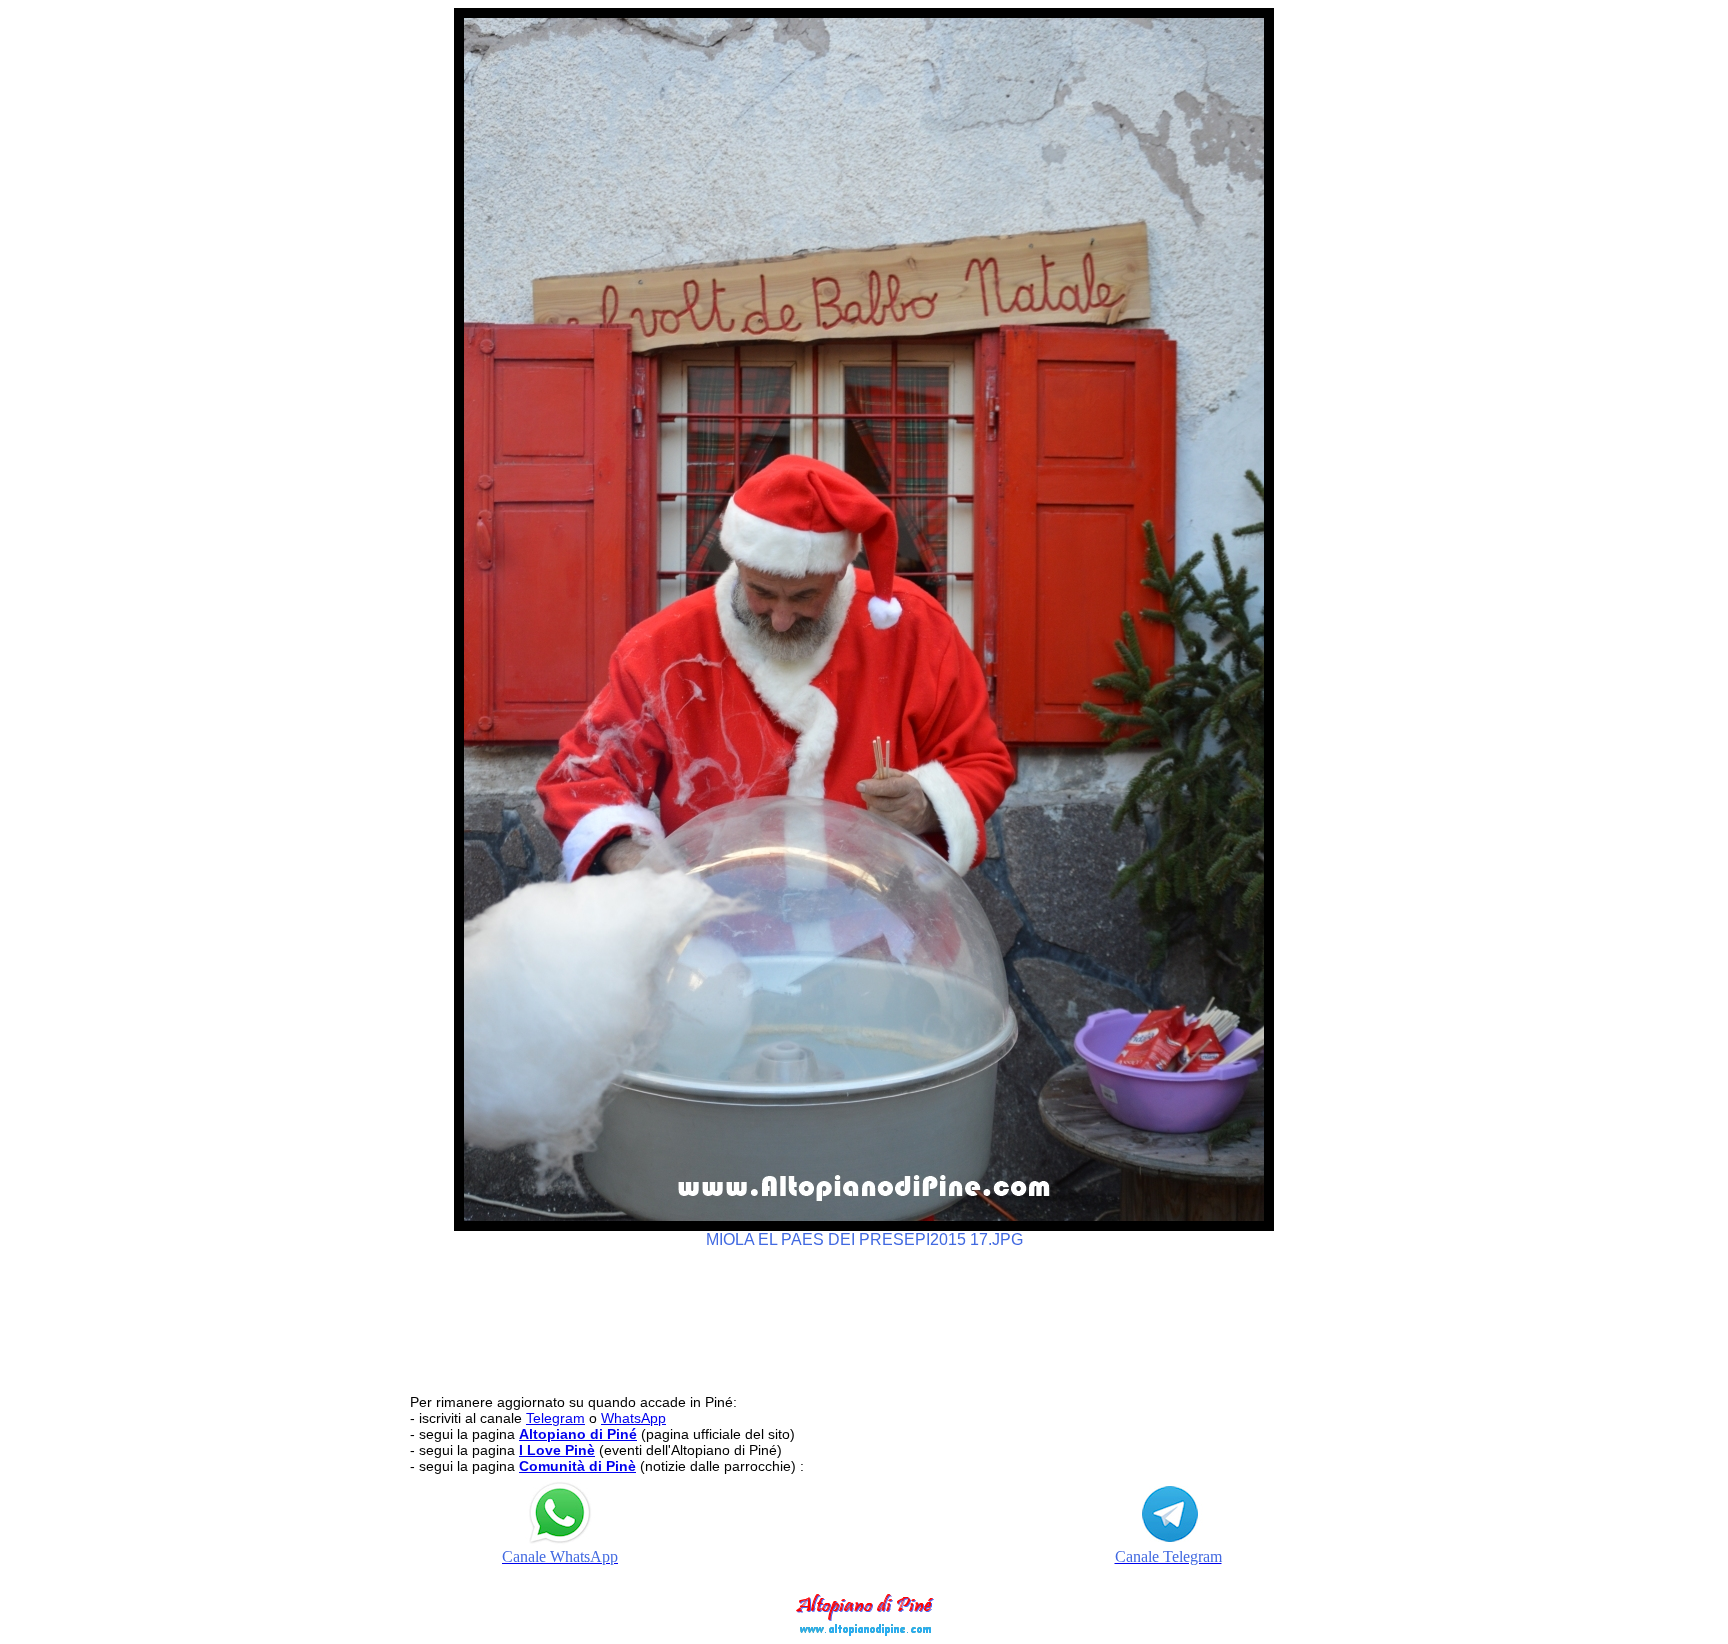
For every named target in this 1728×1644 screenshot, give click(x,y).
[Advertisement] (864, 1312)
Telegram (555, 1418)
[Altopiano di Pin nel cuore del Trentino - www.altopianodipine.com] (864, 1630)
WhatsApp (633, 1418)
